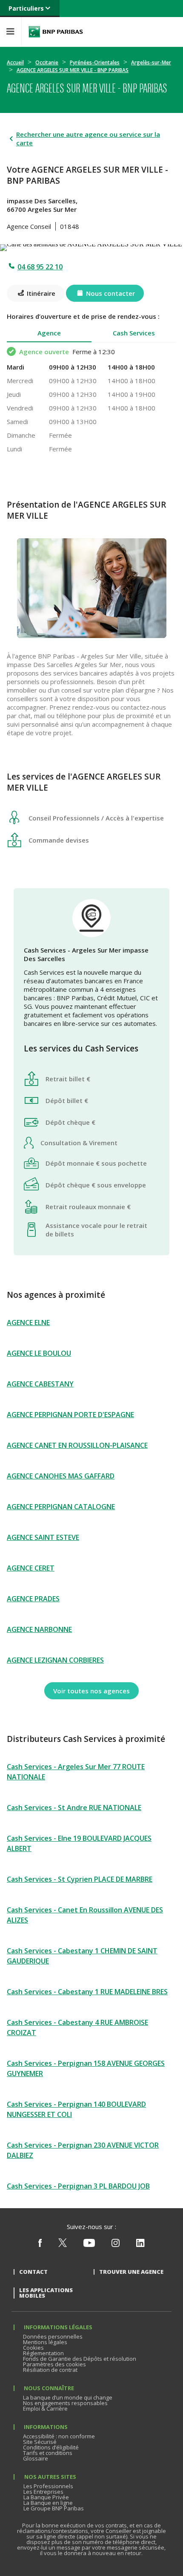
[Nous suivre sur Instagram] (116, 2245)
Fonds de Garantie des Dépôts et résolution (80, 2359)
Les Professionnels (48, 2486)
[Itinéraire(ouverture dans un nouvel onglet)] (91, 246)
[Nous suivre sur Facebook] (40, 2245)
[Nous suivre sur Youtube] (89, 2245)
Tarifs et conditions (48, 2453)
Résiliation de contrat (50, 2370)
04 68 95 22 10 (40, 267)
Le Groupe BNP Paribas (54, 2508)
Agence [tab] (49, 333)
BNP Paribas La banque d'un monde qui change (56, 32)
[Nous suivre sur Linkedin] (140, 2245)
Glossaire (36, 2458)
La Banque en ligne (48, 2503)
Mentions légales (45, 2342)
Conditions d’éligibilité (51, 2447)
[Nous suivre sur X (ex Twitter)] (63, 2245)
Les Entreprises (43, 2492)
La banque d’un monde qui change (68, 2397)
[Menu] (11, 32)
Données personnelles (53, 2336)
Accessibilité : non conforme (59, 2436)
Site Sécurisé (40, 2442)
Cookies (33, 2348)
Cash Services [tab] (134, 333)
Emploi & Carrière (45, 2409)
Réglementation (43, 2353)
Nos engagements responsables (65, 2403)
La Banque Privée (46, 2497)
